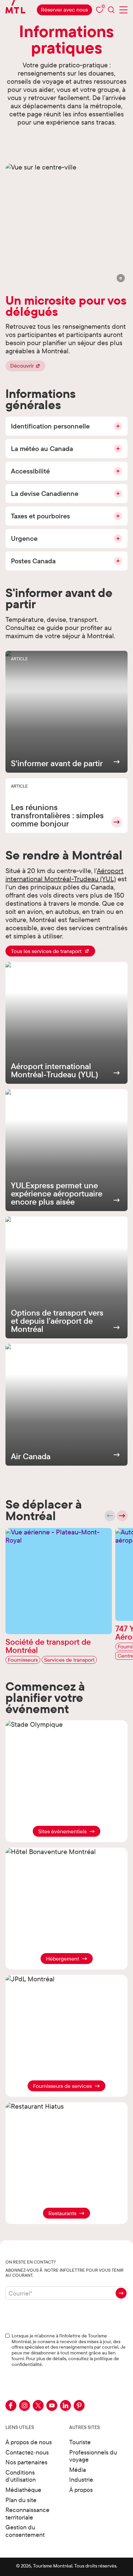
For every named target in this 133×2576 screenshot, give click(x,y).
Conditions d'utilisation (21, 2476)
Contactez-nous (27, 2452)
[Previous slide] (110, 1516)
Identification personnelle (50, 426)
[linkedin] (65, 2405)
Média (78, 2470)
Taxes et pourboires (40, 516)
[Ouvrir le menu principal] (123, 10)
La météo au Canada (42, 448)
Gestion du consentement (25, 2531)
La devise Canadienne (45, 493)
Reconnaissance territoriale (27, 2514)
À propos (81, 2490)
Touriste (80, 2442)
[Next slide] (122, 1516)
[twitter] (38, 2405)
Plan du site (21, 2500)
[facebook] (11, 2405)
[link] (64, 10)
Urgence (24, 538)
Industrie (81, 2480)
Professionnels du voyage (93, 2456)
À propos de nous (29, 2442)
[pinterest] (79, 2405)
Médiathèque (23, 2490)
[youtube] (52, 2405)
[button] (121, 278)
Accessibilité (30, 471)
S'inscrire (121, 2293)
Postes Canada (33, 561)
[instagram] (25, 2405)
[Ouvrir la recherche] (111, 10)
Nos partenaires (26, 2462)
